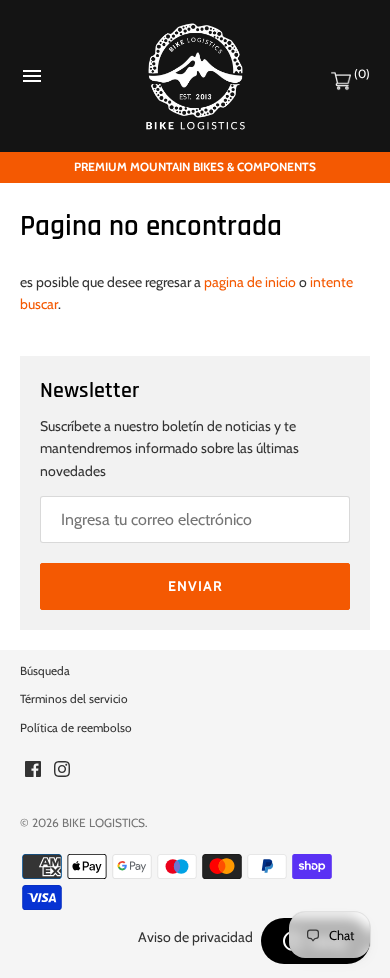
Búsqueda (45, 671)
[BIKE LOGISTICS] (195, 76)
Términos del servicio (74, 699)
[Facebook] (33, 770)
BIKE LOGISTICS (103, 823)
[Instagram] (62, 770)
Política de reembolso (76, 728)
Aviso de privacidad (195, 937)
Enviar (195, 586)
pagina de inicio (250, 282)
